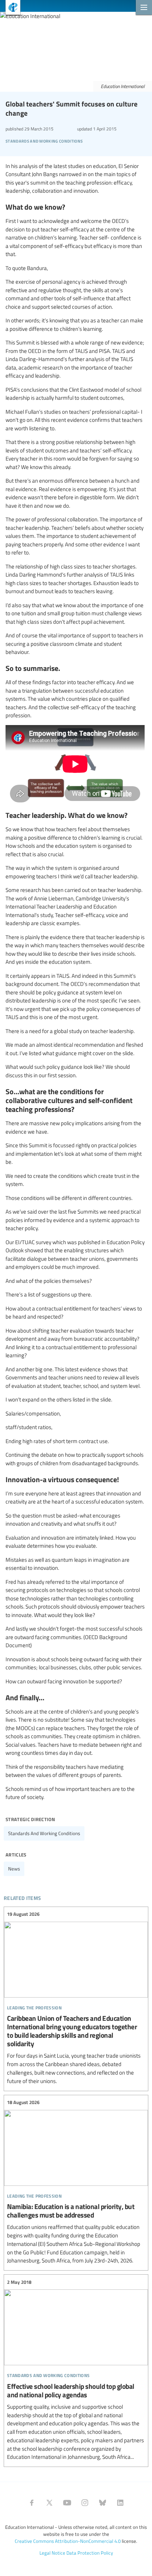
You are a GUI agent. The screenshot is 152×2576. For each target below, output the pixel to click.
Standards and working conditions (44, 1833)
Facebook (32, 2503)
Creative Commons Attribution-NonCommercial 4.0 (68, 2541)
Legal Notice (52, 2553)
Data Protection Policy (90, 2553)
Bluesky (103, 2503)
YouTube (67, 2503)
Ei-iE (10, 8)
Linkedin (120, 2503)
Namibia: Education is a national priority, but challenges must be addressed (76, 2182)
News (14, 1869)
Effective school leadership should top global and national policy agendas (76, 2370)
